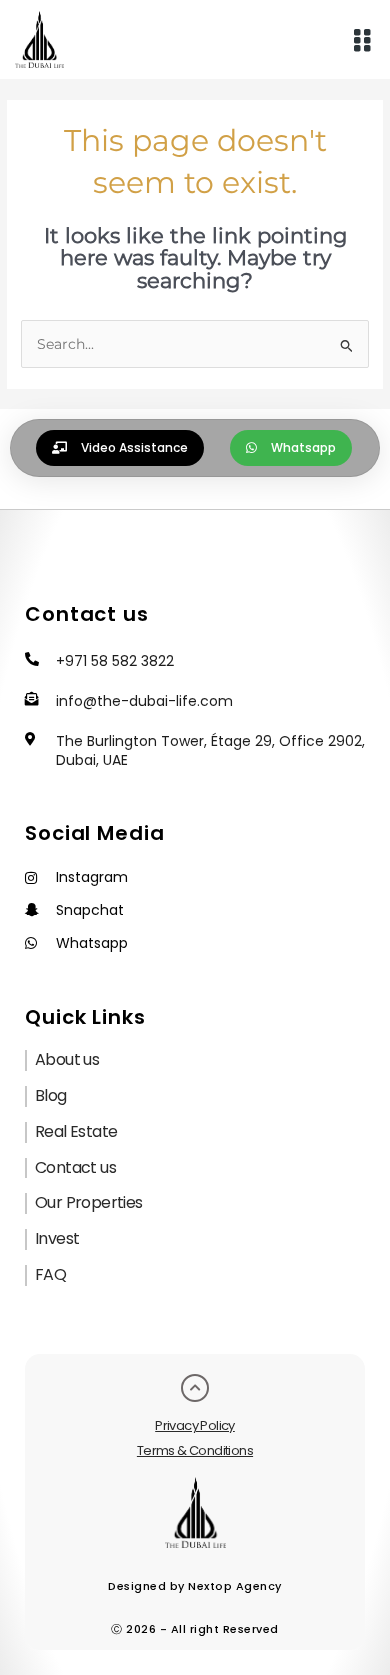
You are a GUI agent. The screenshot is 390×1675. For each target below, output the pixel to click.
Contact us (75, 1167)
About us (67, 1059)
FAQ (50, 1274)
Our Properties (89, 1202)
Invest (57, 1238)
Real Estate (76, 1131)
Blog (51, 1095)
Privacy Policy (195, 1425)
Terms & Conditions (195, 1450)
